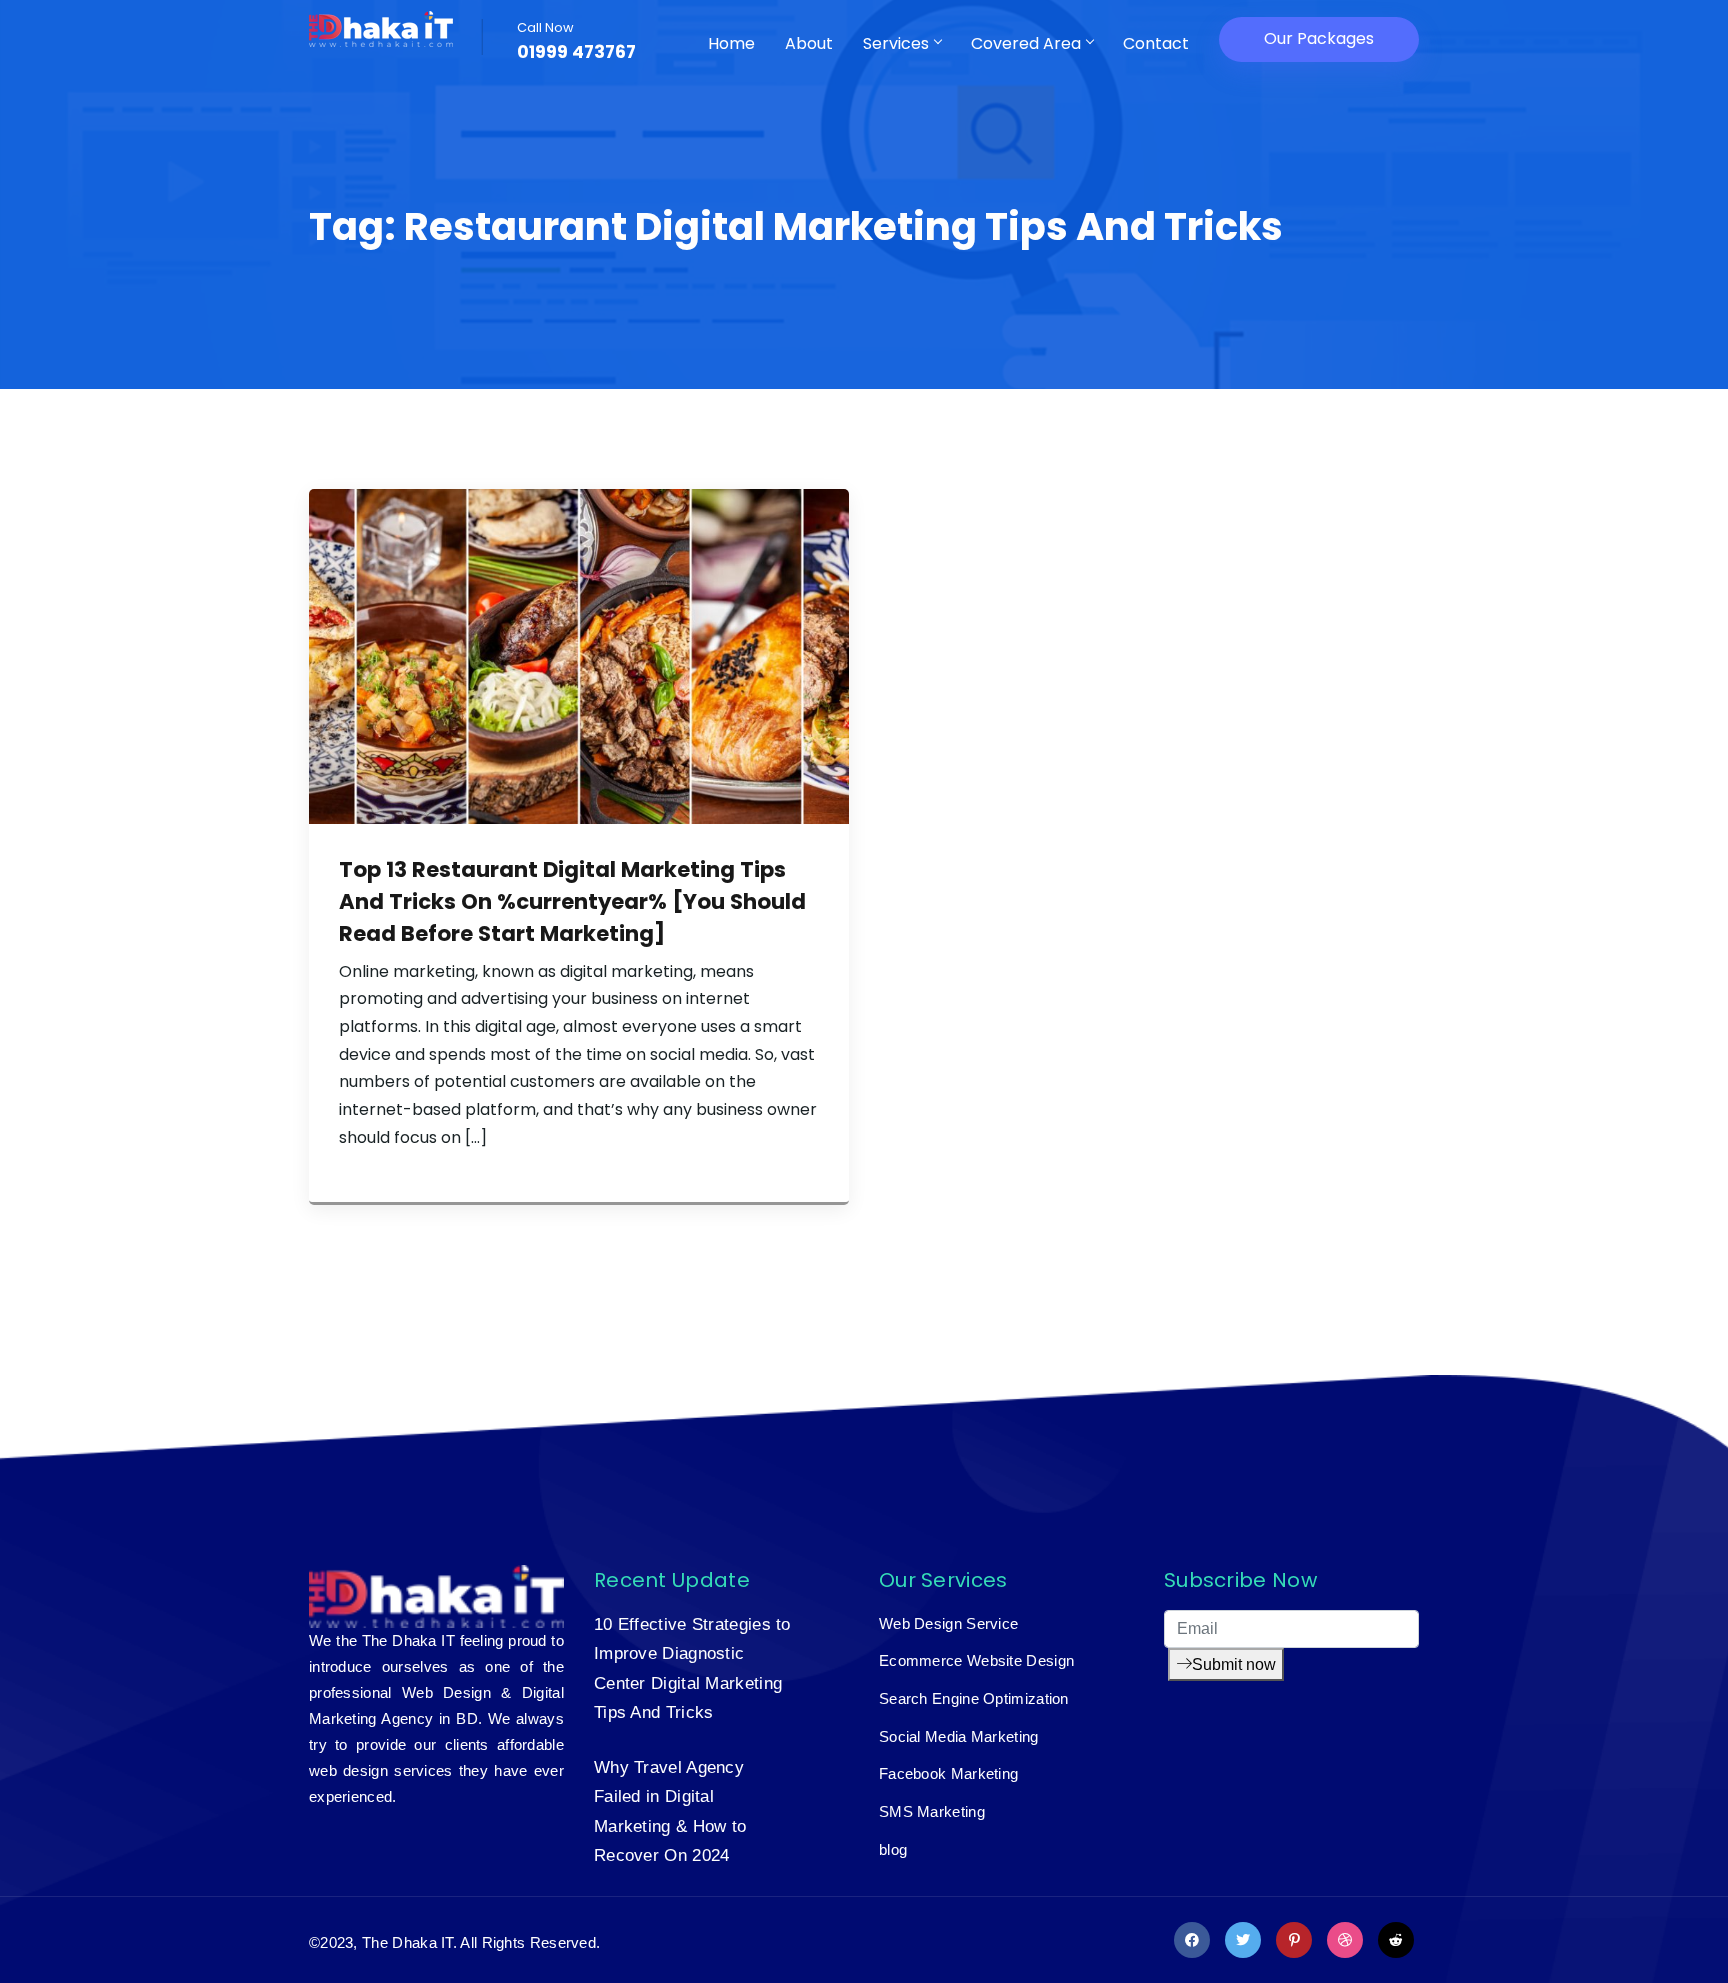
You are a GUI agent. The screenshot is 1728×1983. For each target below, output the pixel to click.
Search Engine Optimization (974, 1698)
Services (896, 43)
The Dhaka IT (407, 1942)
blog (893, 1849)
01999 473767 (576, 52)
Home (731, 43)
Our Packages (1319, 38)
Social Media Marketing (959, 1736)
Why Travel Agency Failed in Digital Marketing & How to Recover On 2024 (670, 1812)
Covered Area (1026, 43)
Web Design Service (948, 1623)
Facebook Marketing (948, 1773)
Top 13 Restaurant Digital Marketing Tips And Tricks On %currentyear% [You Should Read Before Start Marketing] (572, 901)
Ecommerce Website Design (976, 1660)
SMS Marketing (932, 1811)
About (809, 43)
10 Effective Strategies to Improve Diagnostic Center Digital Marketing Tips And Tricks (692, 1669)
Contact (1156, 43)
